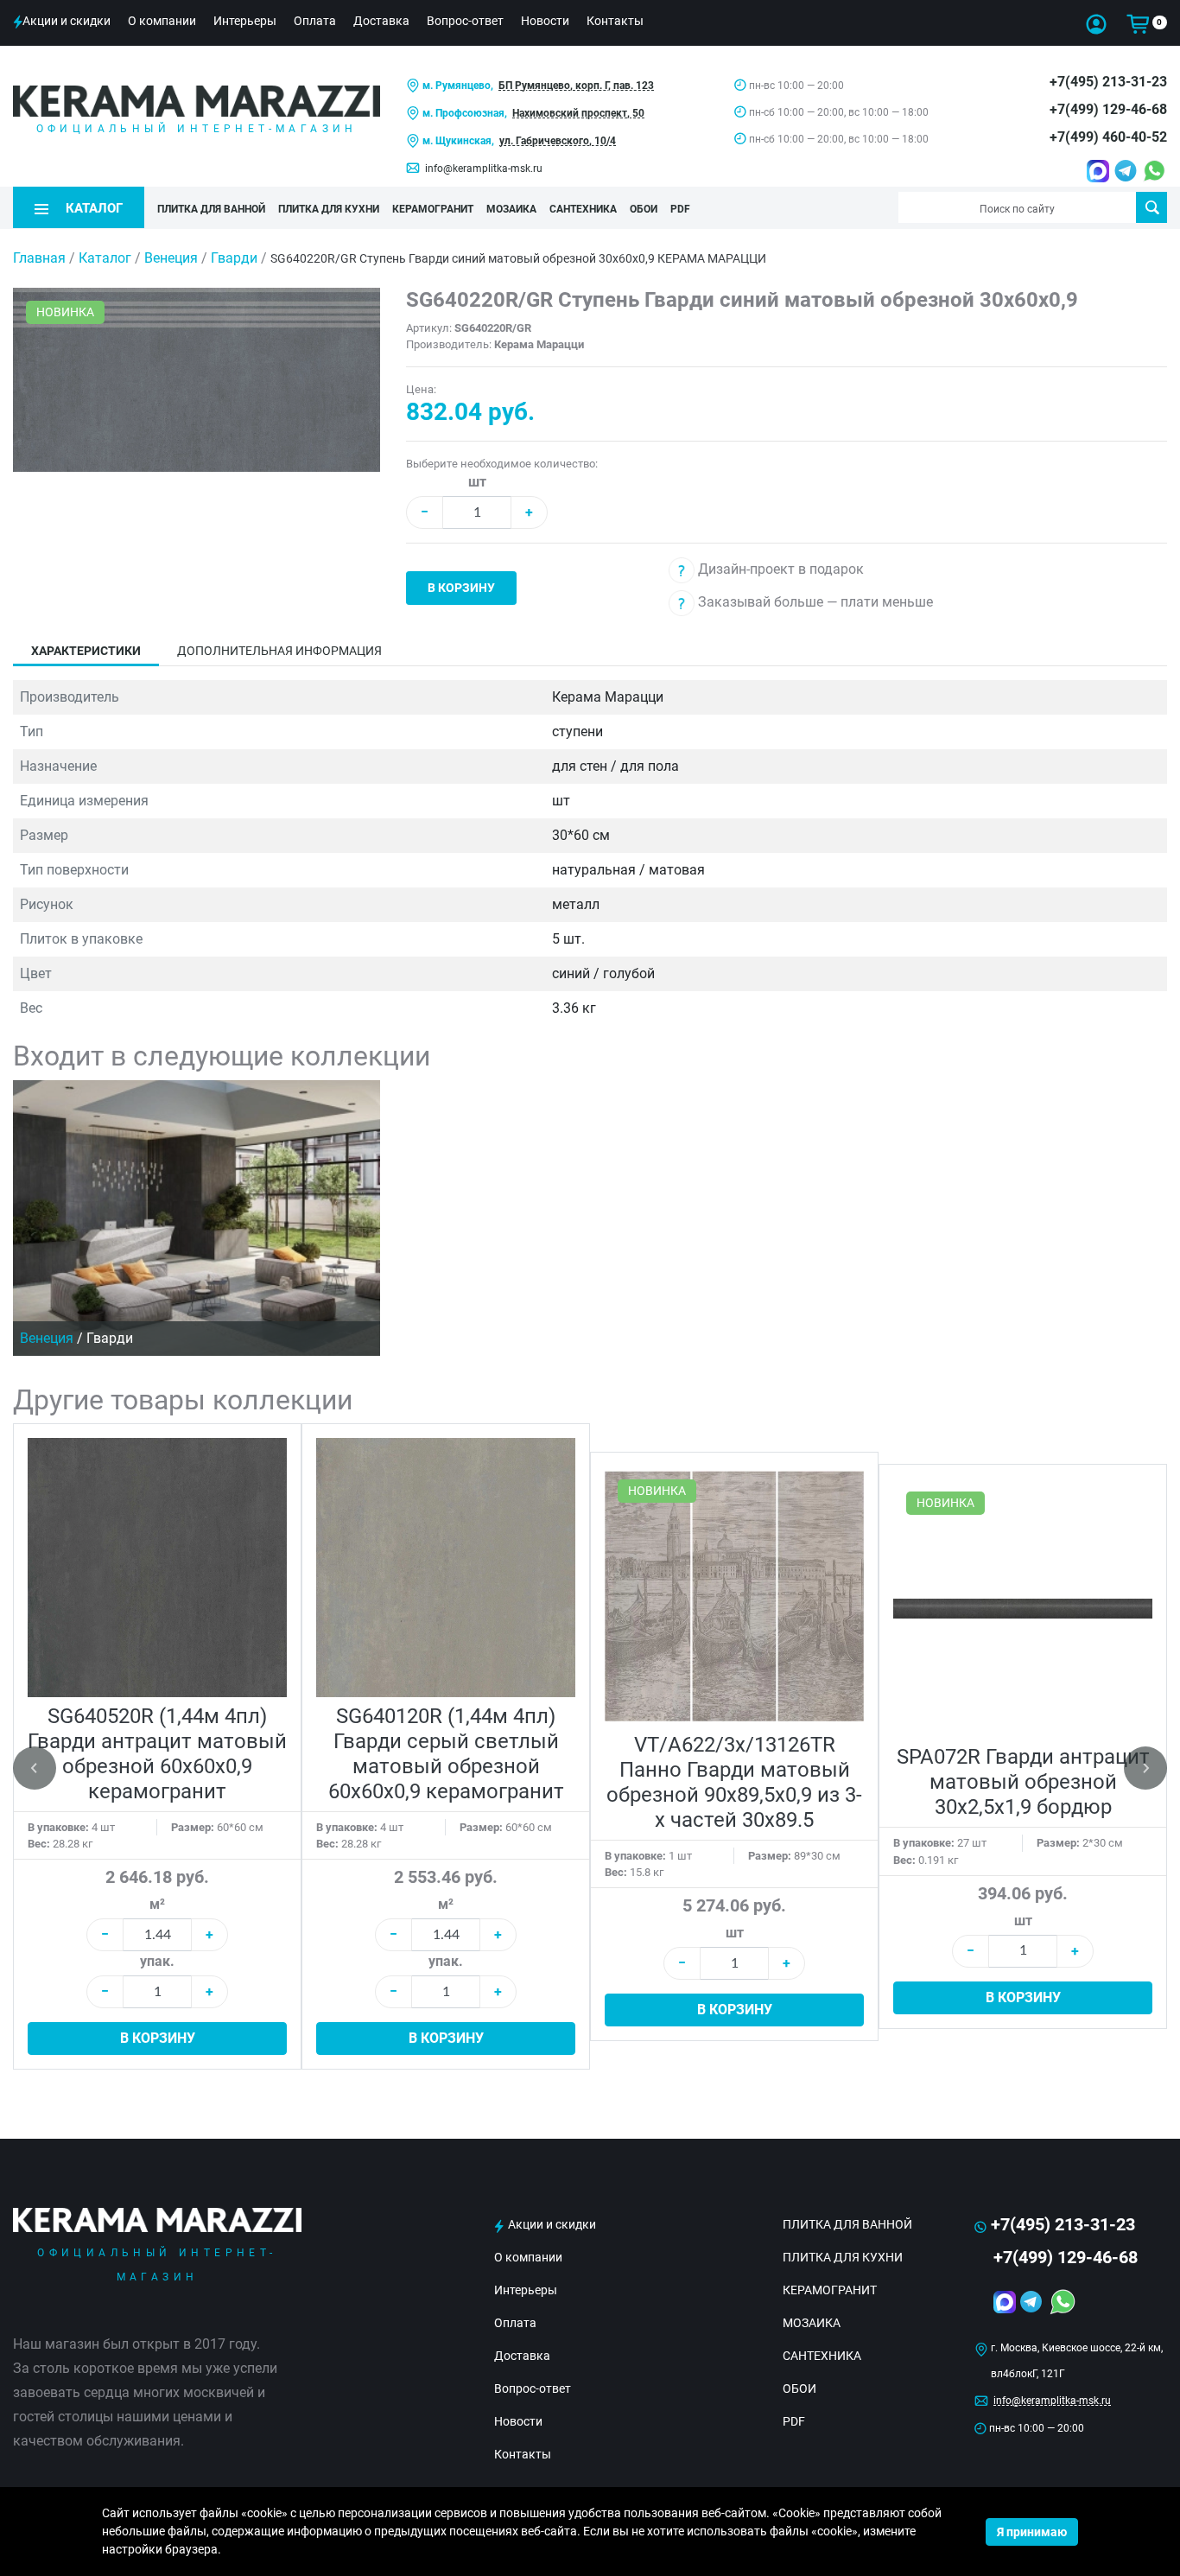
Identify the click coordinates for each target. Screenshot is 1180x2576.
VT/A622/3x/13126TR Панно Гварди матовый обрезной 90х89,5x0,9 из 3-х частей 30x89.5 (734, 1782)
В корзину (461, 588)
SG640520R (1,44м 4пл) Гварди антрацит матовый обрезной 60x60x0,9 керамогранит (157, 1754)
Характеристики (86, 651)
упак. (157, 1961)
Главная (39, 258)
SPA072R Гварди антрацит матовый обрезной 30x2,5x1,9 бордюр (1023, 1782)
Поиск (1151, 207)
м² (157, 1904)
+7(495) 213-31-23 (1108, 82)
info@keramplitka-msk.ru (484, 169)
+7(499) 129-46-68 (1108, 109)
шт (477, 482)
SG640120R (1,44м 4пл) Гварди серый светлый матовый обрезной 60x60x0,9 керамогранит (446, 1754)
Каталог (105, 258)
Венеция (173, 258)
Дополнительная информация (279, 651)
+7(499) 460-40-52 (1108, 137)
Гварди (236, 258)
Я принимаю (1032, 2532)
